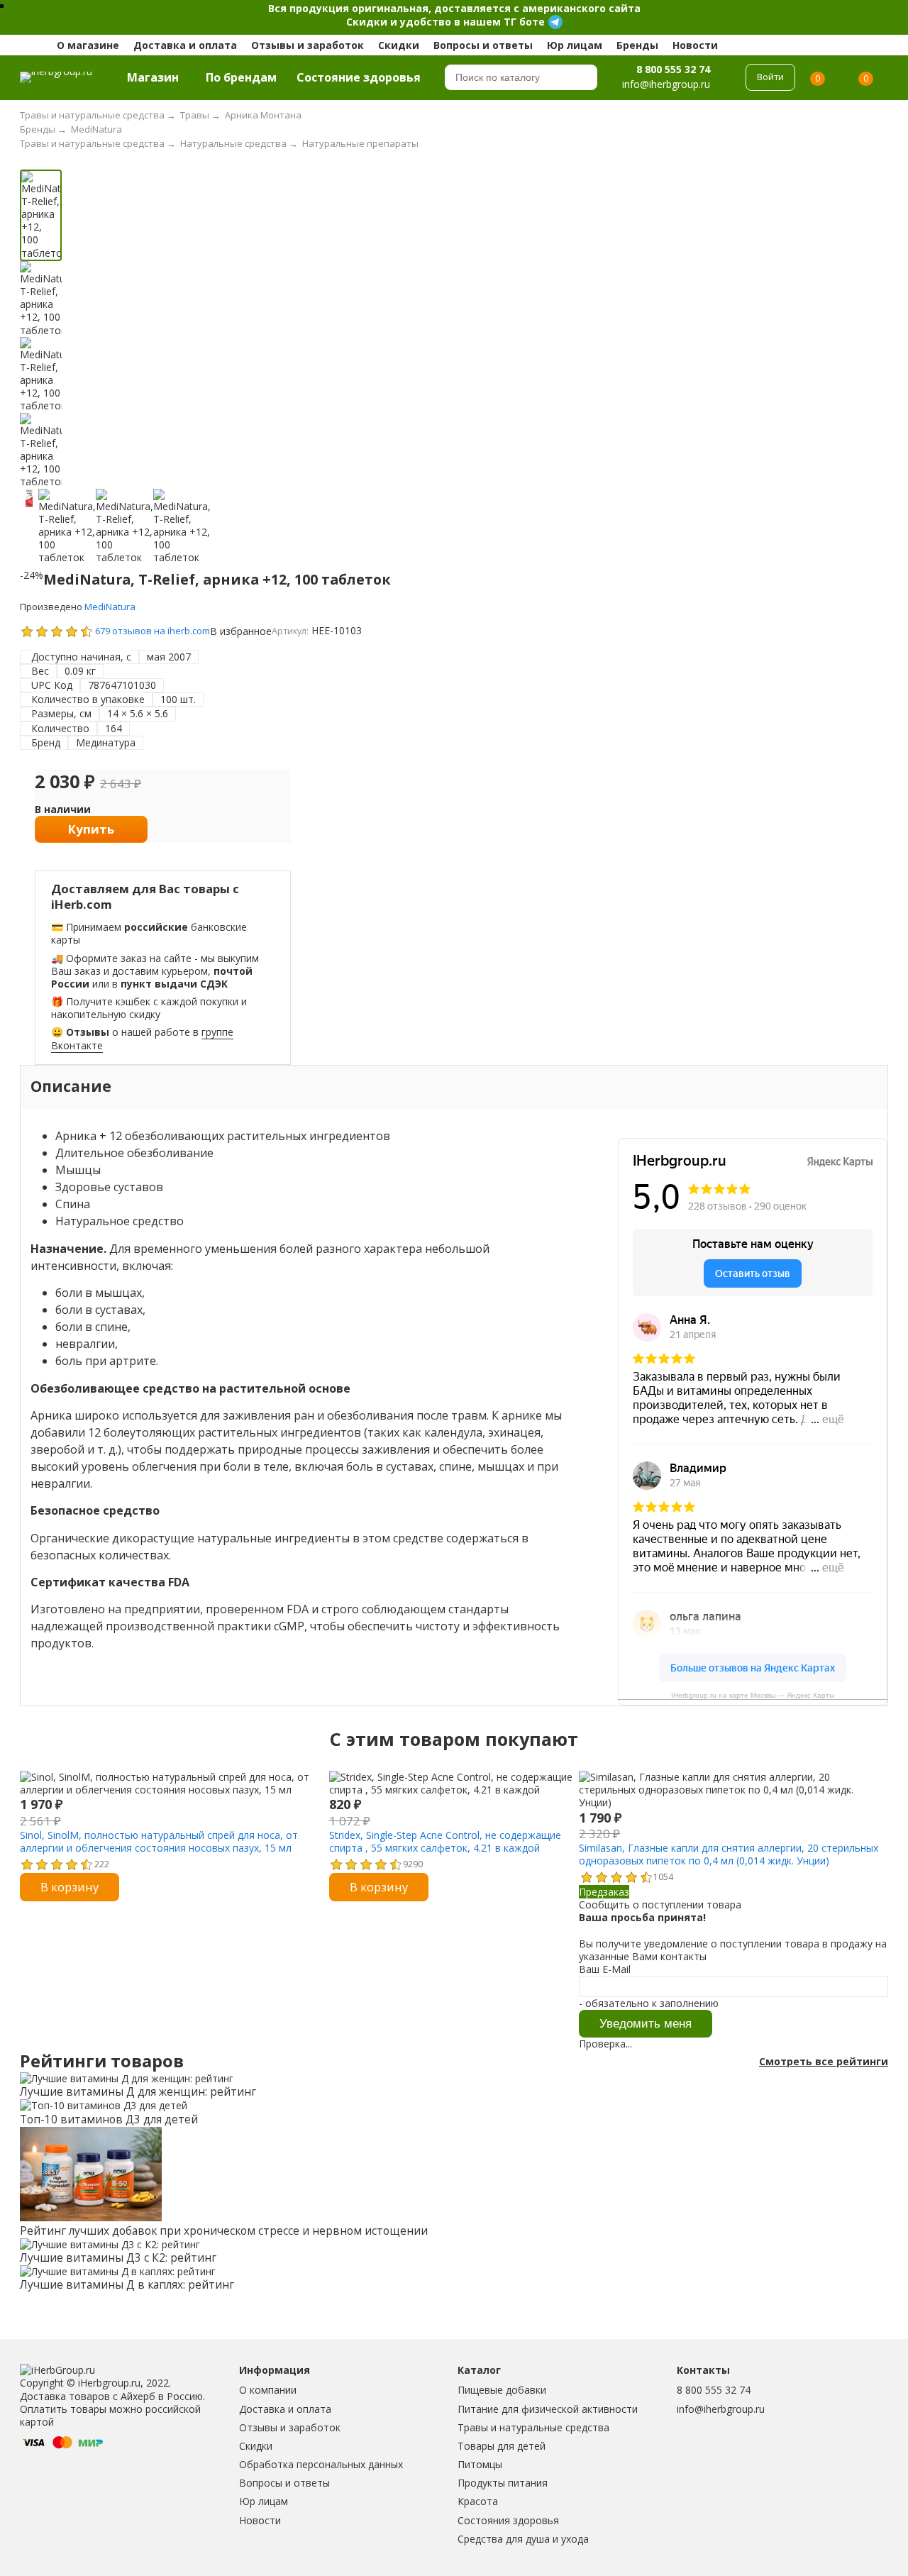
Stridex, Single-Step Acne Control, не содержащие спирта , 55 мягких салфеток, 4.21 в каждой (445, 1841)
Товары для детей (502, 2446)
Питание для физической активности (548, 2409)
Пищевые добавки (502, 2390)
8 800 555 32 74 (673, 69)
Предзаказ (604, 1892)
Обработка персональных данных (321, 2464)
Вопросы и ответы (483, 45)
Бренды (637, 45)
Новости (695, 45)
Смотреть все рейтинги (824, 2062)
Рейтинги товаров (102, 2061)
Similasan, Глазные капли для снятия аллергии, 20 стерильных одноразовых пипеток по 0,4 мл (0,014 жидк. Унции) (729, 1854)
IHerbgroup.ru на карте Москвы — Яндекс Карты (753, 1695)
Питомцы (480, 2464)
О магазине (88, 45)
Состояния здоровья (508, 2520)
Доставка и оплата (185, 45)
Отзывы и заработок (308, 45)
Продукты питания (503, 2483)
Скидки (399, 45)
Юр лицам (575, 45)
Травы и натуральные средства (533, 2427)
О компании (268, 2390)
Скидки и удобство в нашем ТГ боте (445, 22)
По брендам (241, 77)
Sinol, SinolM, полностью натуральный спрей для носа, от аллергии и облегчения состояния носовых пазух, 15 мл (159, 1841)
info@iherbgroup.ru (721, 2409)
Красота (478, 2501)
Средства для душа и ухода (523, 2539)
